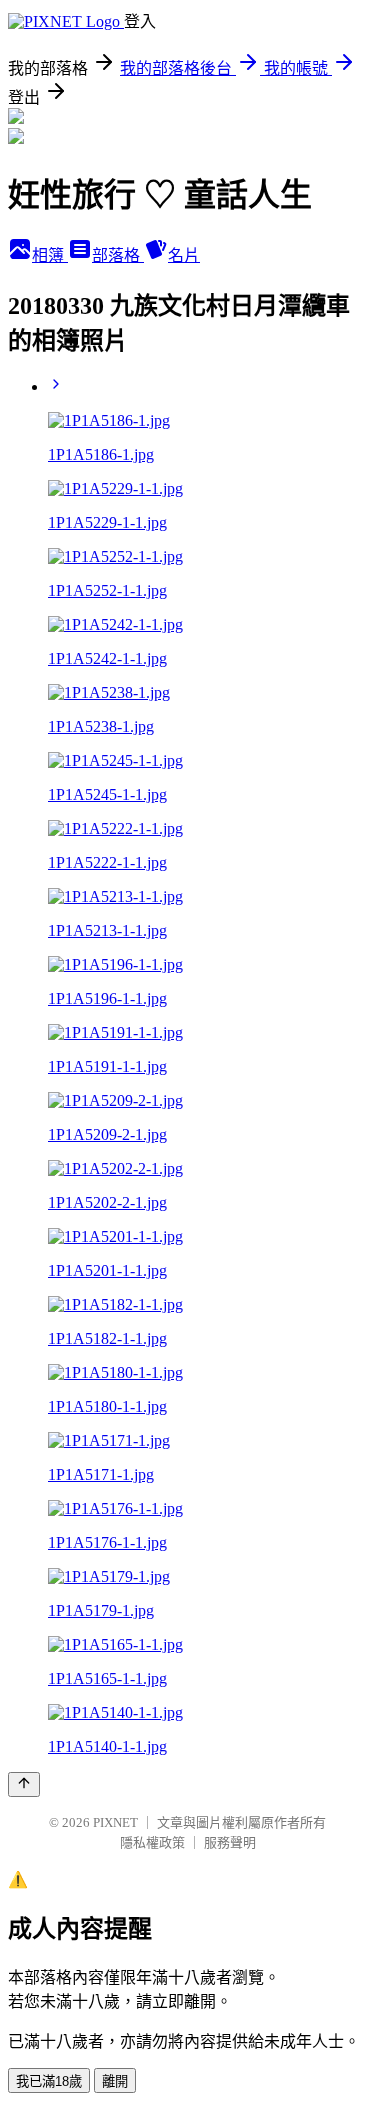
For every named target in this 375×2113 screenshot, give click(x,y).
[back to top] (24, 1784)
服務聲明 (230, 1842)
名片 (184, 255)
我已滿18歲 (49, 2081)
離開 (115, 2081)
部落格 (118, 255)
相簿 (50, 255)
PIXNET (115, 1822)
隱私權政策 (152, 1842)
